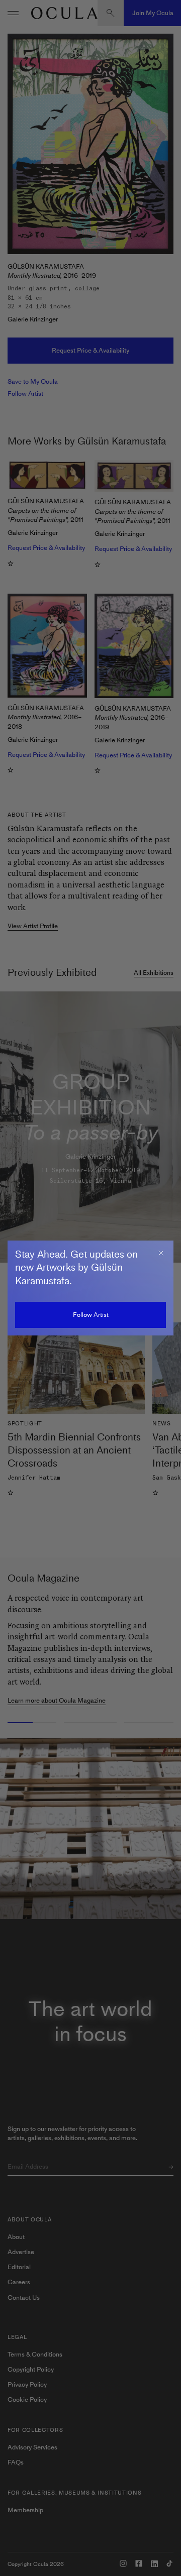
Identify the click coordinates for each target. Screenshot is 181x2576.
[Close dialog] (161, 1253)
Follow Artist (91, 1315)
